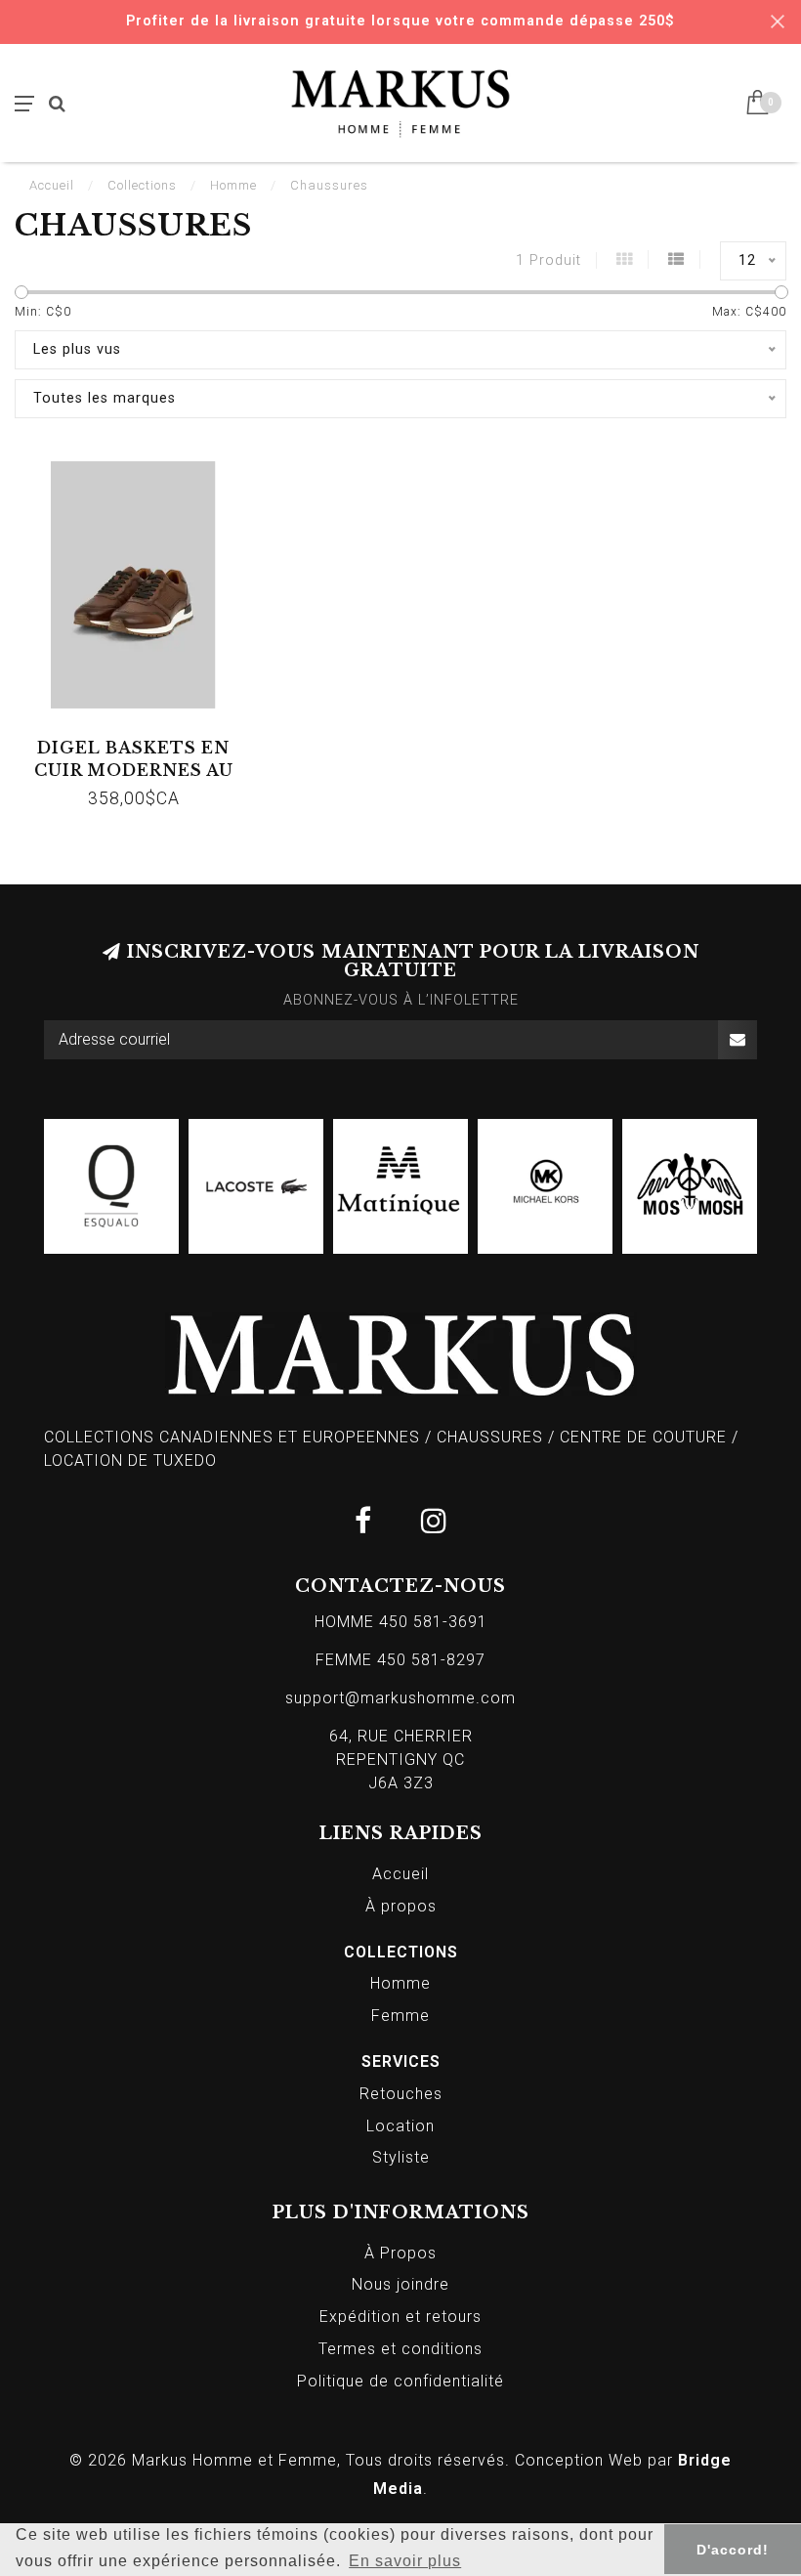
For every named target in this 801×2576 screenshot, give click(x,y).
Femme (400, 2016)
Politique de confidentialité (400, 2381)
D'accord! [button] (733, 2550)
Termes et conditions (400, 2349)
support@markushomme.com (400, 1698)
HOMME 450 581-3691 (401, 1622)
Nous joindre (400, 2284)
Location (400, 2126)
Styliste (401, 2157)
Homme (400, 1983)
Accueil (52, 185)
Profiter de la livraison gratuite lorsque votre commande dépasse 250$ (400, 21)
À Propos (400, 2253)
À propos (401, 1906)
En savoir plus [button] (405, 2561)
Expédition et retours (400, 2317)
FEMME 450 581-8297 (400, 1660)
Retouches (401, 2094)
